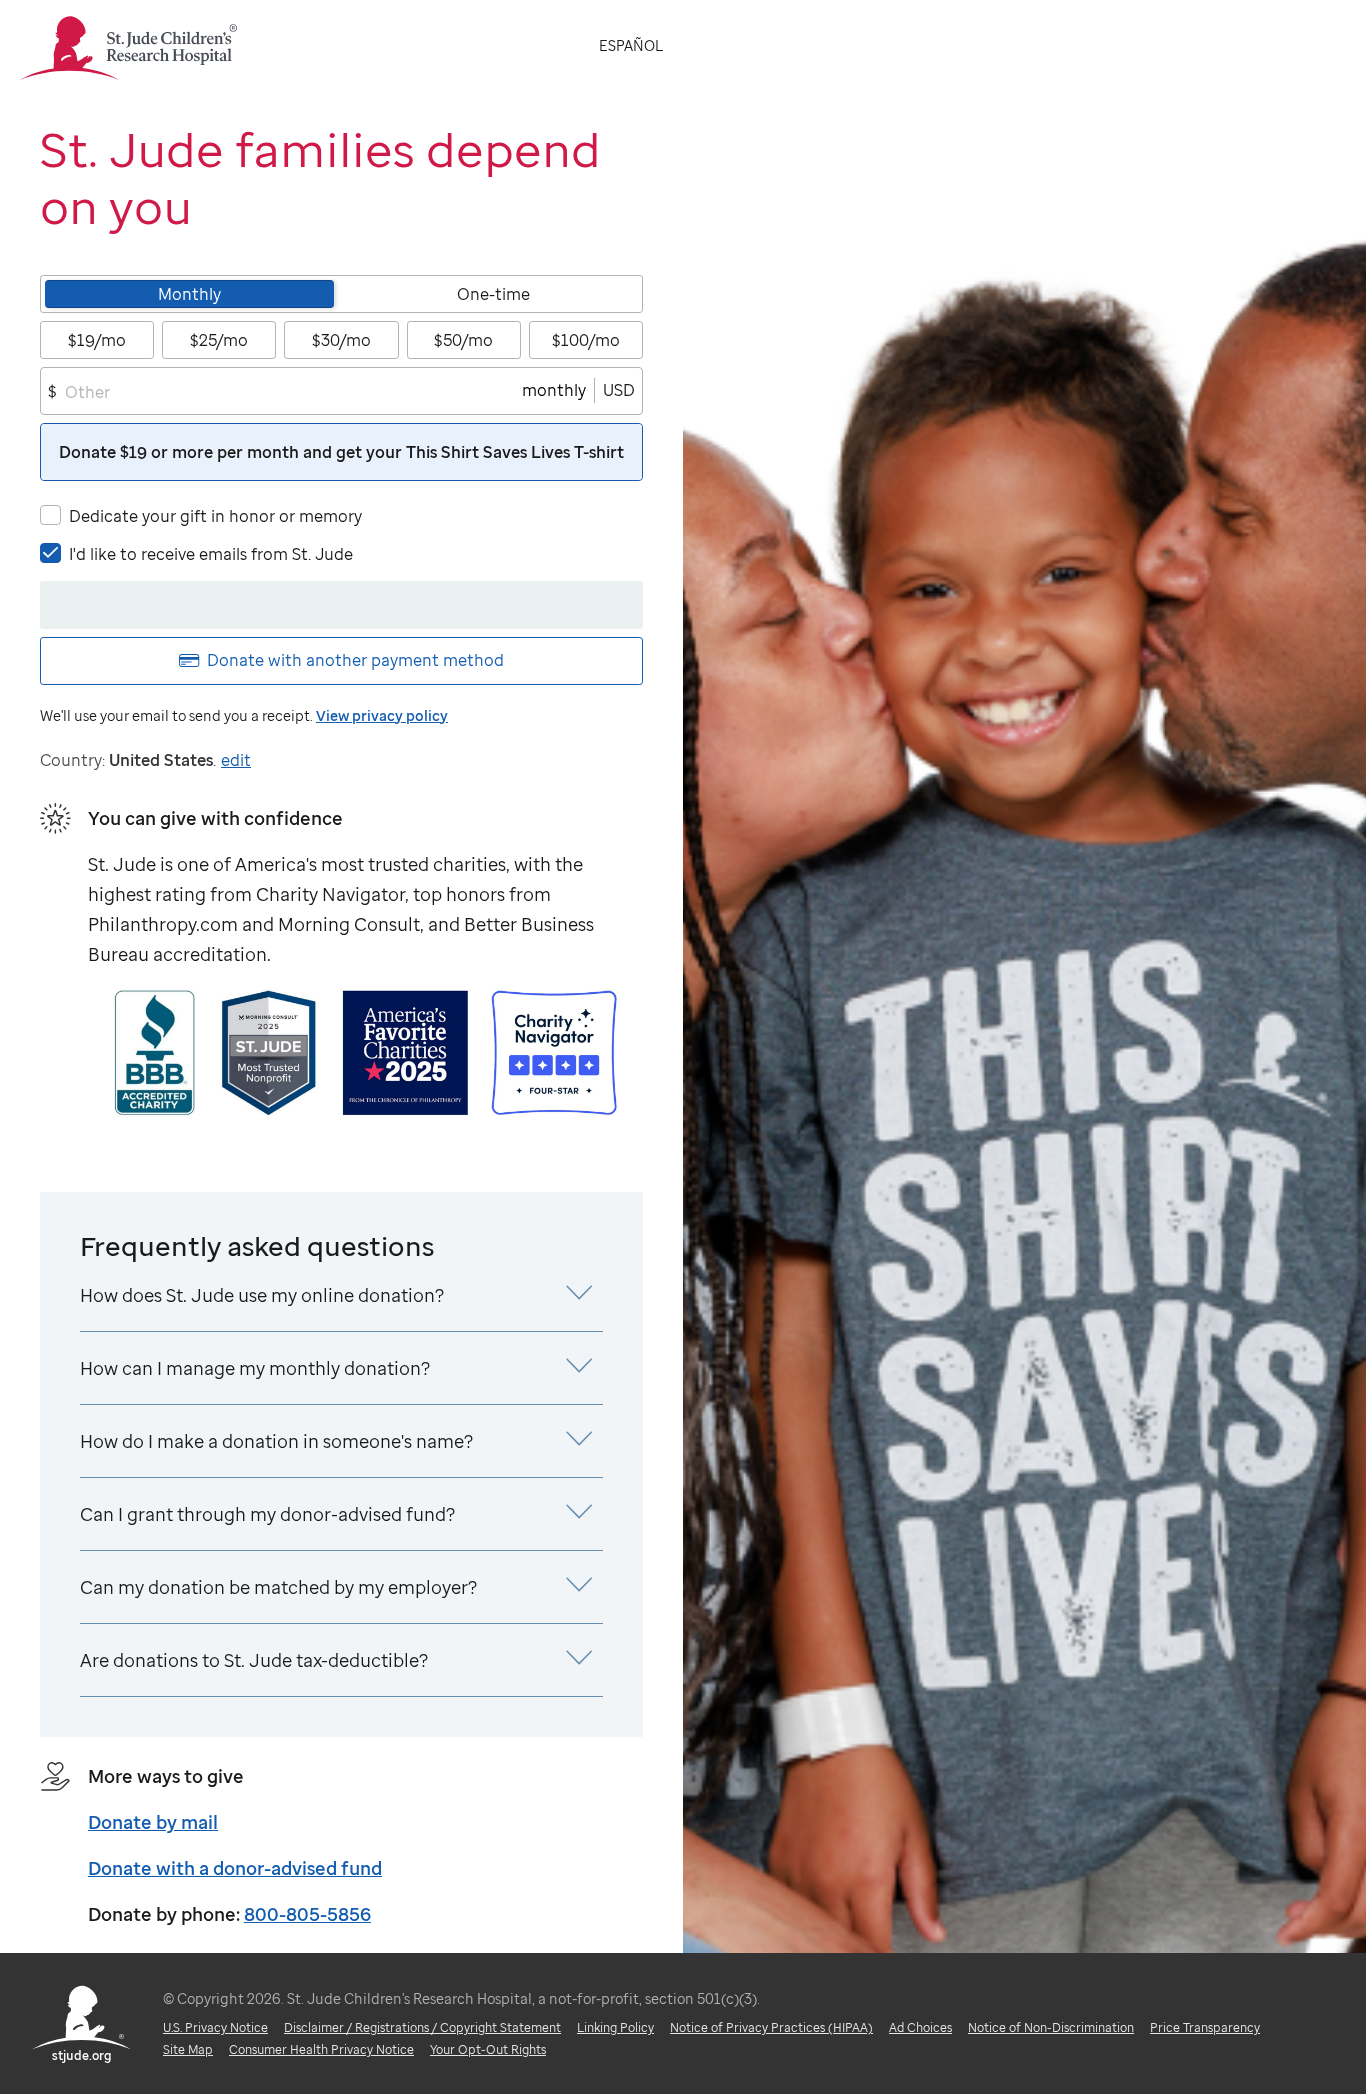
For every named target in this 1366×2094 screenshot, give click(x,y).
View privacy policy (382, 715)
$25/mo (219, 340)
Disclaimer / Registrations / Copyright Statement (422, 2027)
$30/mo (341, 340)
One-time (493, 294)
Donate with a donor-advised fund (235, 1868)
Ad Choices (920, 2027)
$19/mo (97, 340)
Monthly (189, 294)
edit (236, 760)
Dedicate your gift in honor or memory (215, 516)
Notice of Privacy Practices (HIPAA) (771, 2027)
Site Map (188, 2049)
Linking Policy (615, 2027)
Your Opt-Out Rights (488, 2049)
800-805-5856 (307, 1914)
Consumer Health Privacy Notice (321, 2049)
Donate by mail (153, 1822)
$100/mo (586, 340)
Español (631, 45)
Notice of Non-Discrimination (1051, 2027)
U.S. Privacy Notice (215, 2027)
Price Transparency (1205, 2027)
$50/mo (463, 340)
